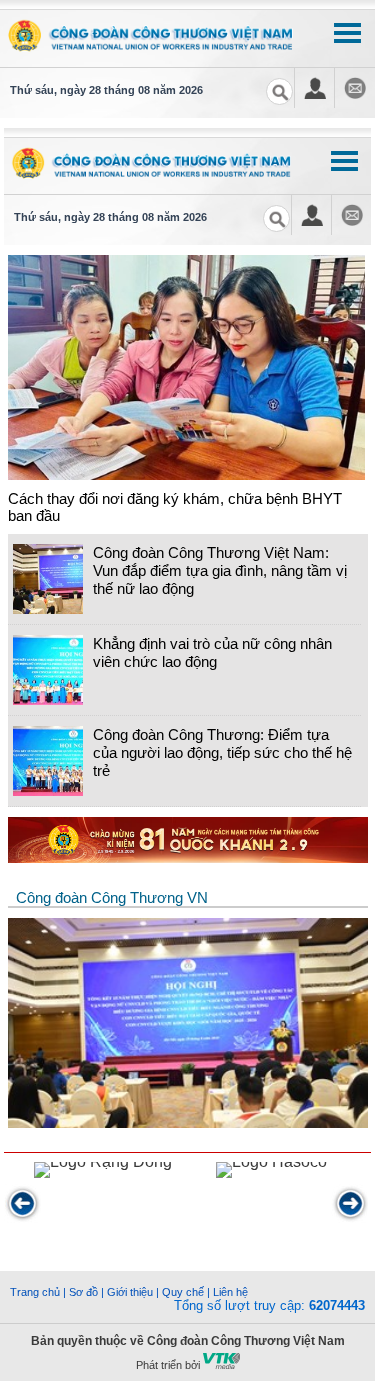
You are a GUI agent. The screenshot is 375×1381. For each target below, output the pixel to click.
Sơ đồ (83, 1292)
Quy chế (183, 1292)
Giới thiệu (130, 1292)
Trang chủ (35, 1292)
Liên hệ (230, 1292)
